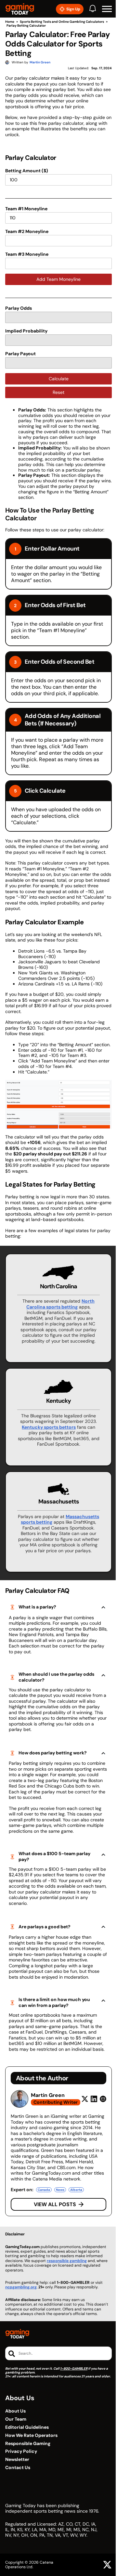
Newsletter (17, 2459)
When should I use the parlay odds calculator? (56, 1677)
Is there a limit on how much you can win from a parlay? (54, 2002)
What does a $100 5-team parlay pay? (54, 1856)
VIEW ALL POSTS (55, 2204)
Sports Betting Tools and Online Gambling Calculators (62, 22)
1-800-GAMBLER (74, 2368)
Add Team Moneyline (58, 279)
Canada (44, 2190)
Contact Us (18, 2468)
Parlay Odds (19, 308)
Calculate (59, 379)
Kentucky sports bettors (49, 1427)
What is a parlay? (37, 1607)
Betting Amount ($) (27, 171)
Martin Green (48, 2095)
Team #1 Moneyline (26, 209)
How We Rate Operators (31, 2435)
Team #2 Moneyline (27, 231)
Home (10, 22)
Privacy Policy (21, 2451)
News (60, 2190)
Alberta (76, 2190)
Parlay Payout (20, 354)
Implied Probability (26, 331)
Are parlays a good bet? (45, 1927)
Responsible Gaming (28, 2444)
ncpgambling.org (21, 2287)
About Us (15, 2411)
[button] (107, 9)
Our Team (16, 2419)
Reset (58, 392)
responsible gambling (67, 2261)
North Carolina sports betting (60, 1304)
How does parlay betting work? (53, 1753)
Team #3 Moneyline (27, 254)
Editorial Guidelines (27, 2427)
